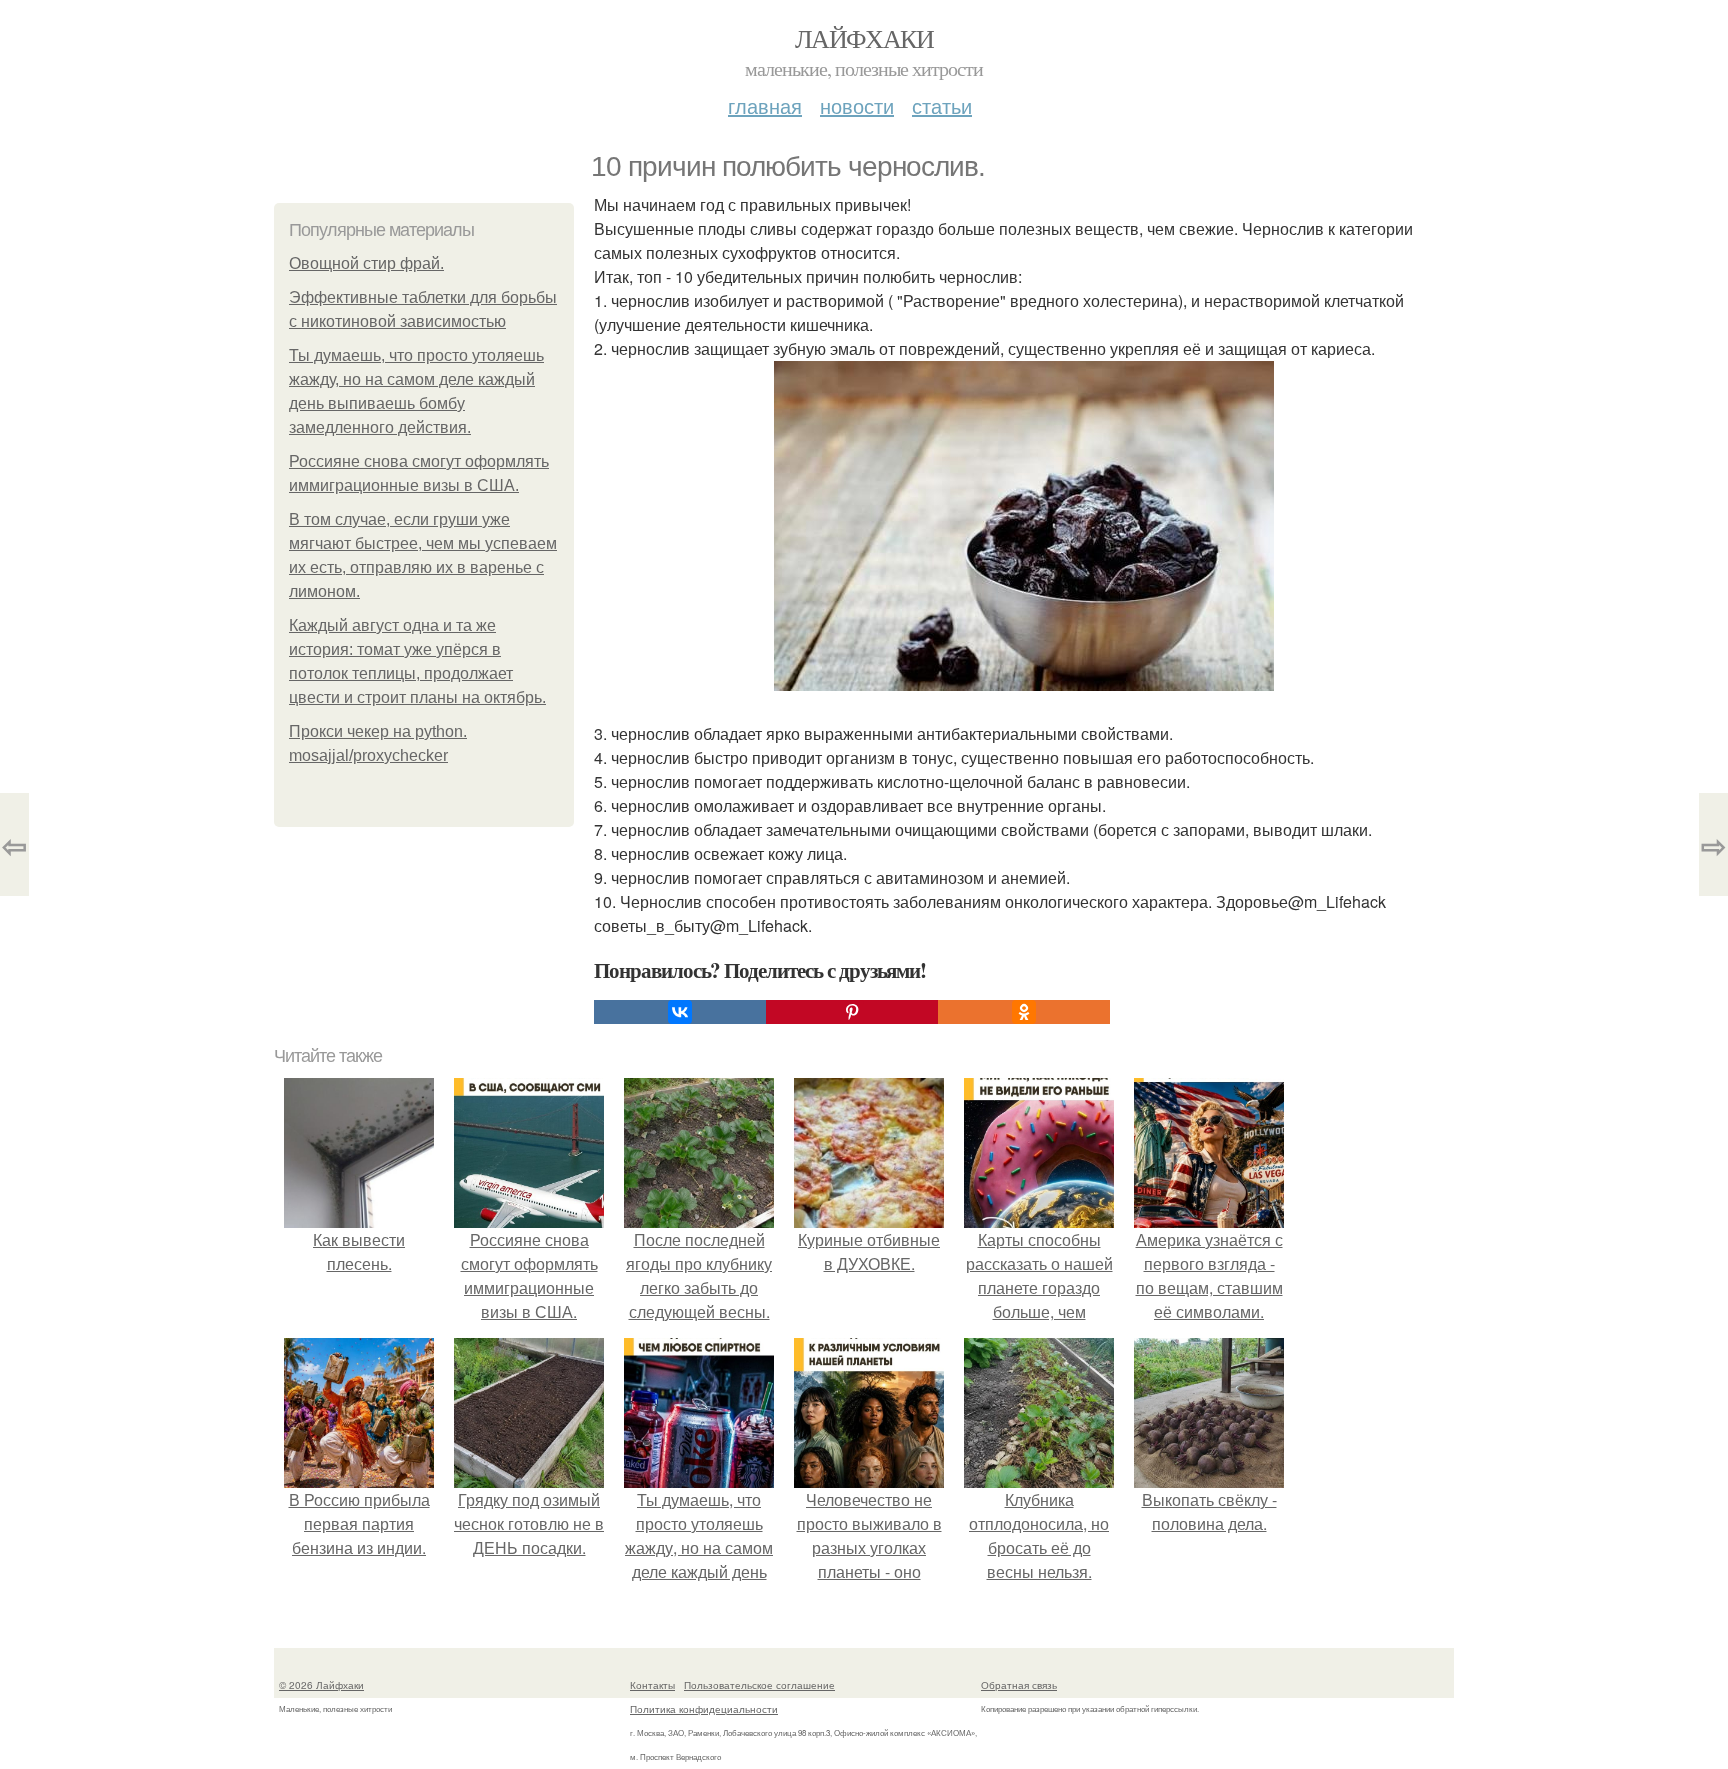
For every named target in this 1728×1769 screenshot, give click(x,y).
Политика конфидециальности (704, 1709)
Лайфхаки (864, 38)
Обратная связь (1019, 1685)
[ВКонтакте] (680, 1012)
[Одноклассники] (1024, 1012)
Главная (765, 105)
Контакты (652, 1685)
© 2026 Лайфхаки (321, 1685)
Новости (857, 105)
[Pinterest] (852, 1012)
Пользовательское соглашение (759, 1685)
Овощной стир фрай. (366, 263)
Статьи (942, 105)
